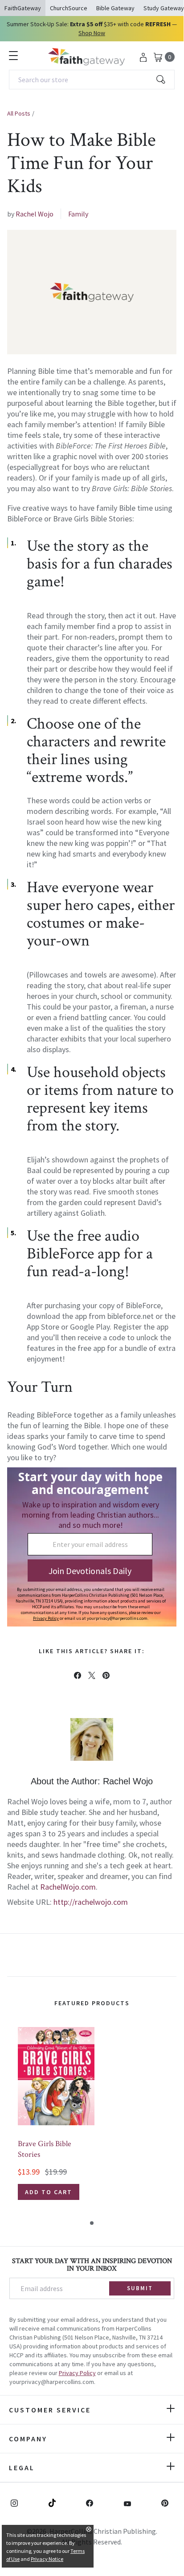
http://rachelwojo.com (91, 1902)
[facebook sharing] (78, 1675)
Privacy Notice (47, 2559)
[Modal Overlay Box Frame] (92, 1547)
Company (28, 2439)
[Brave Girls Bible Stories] (56, 2076)
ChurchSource (69, 8)
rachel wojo (35, 214)
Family (78, 214)
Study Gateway (164, 8)
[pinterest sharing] (106, 1675)
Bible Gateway (115, 8)
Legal (22, 2468)
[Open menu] (13, 56)
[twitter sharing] (92, 1675)
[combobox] (92, 80)
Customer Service (50, 2410)
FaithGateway (23, 8)
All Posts (19, 113)
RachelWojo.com (68, 1887)
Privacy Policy (77, 2373)
